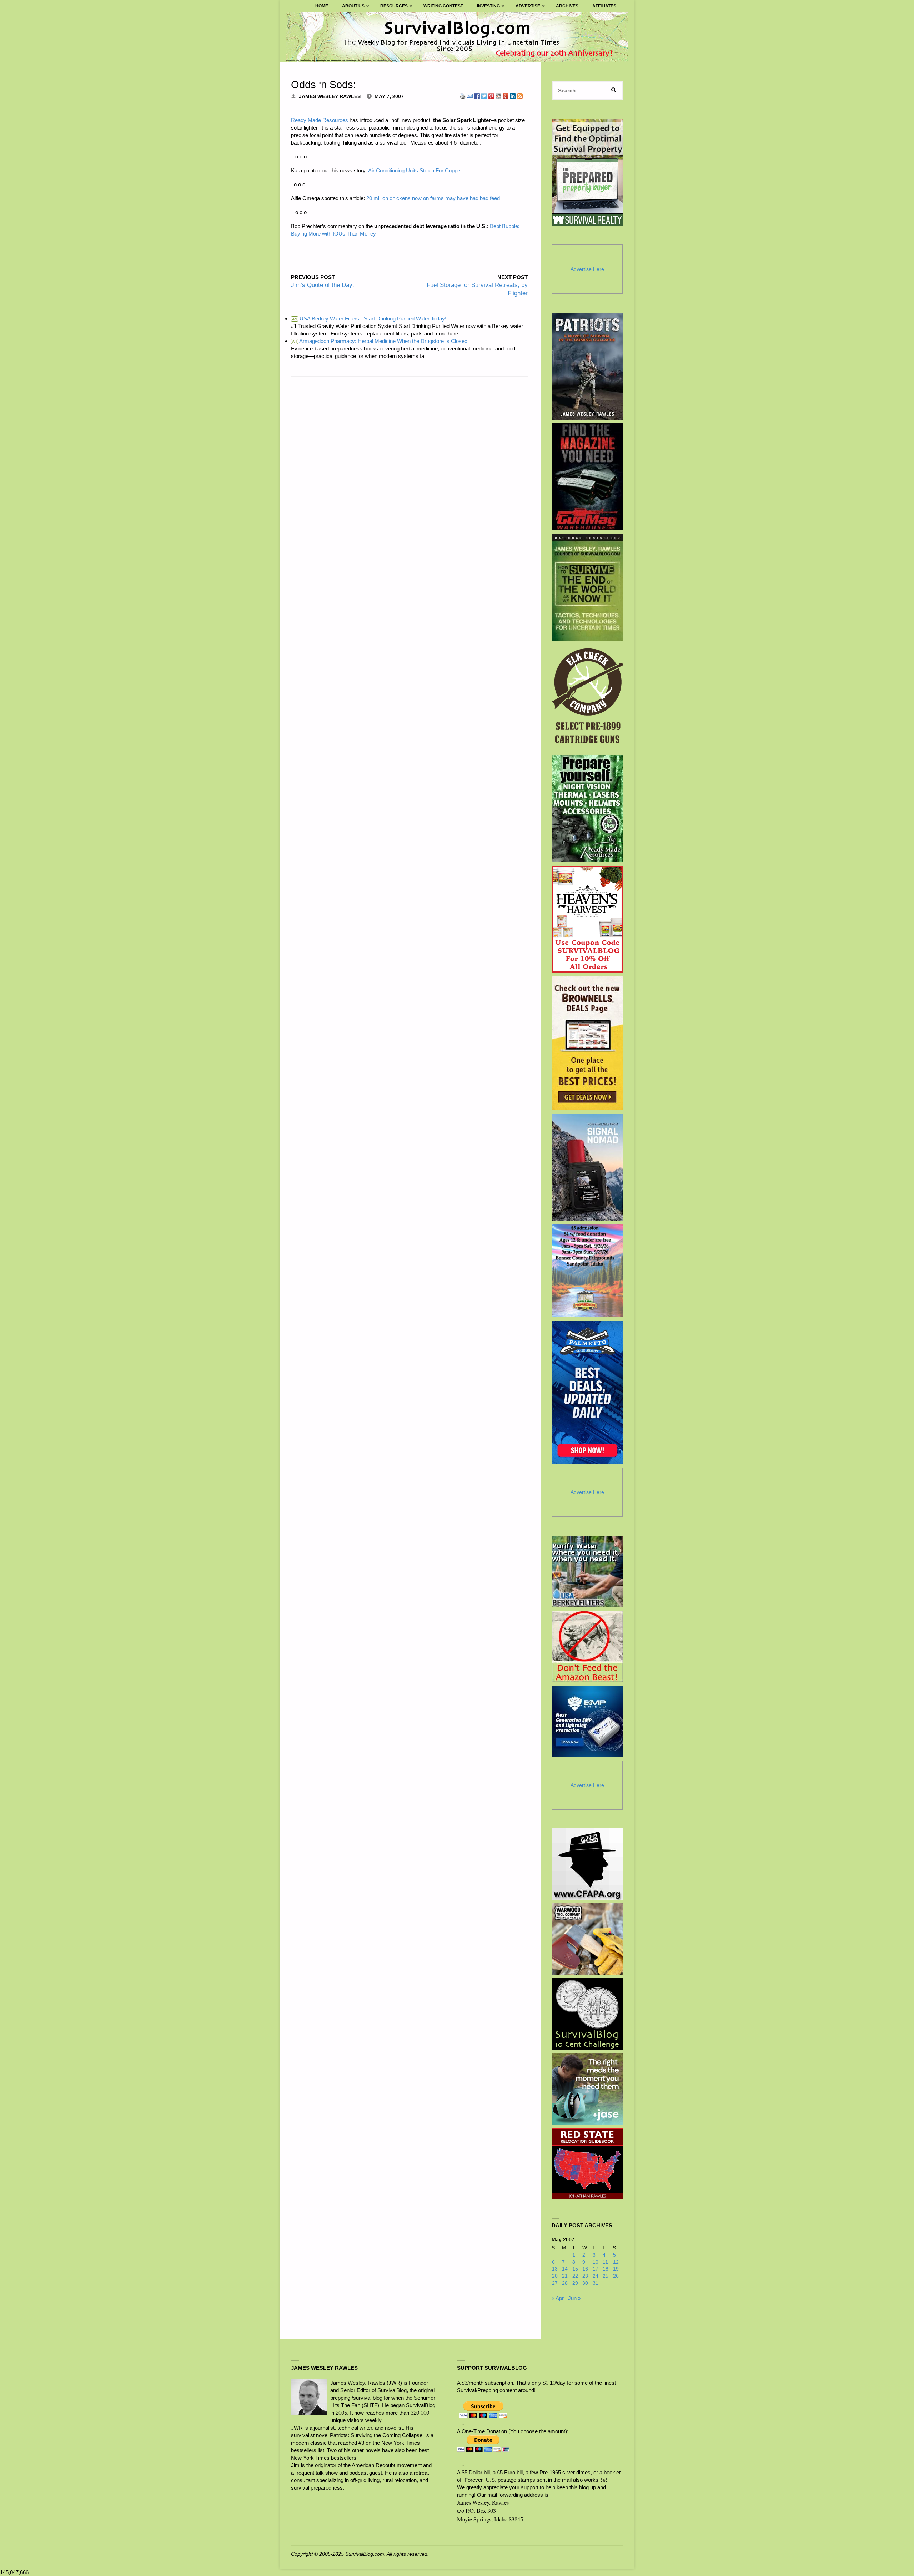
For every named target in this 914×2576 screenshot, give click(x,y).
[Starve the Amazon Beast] (587, 1646)
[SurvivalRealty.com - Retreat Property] (587, 172)
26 (616, 2276)
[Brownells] (587, 1043)
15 (575, 2269)
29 (575, 2283)
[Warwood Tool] (587, 1939)
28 (565, 2283)
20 (555, 2276)
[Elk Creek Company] (587, 698)
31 (596, 2283)
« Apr (558, 2298)
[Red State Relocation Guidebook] (587, 2164)
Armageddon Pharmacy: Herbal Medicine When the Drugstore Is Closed (380, 341)
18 (606, 2269)
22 (575, 2276)
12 (616, 2262)
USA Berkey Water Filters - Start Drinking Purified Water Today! (369, 319)
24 (596, 2276)
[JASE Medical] (587, 2089)
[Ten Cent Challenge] (587, 2014)
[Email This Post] (470, 95)
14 (565, 2269)
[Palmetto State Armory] (587, 1392)
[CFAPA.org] (587, 1864)
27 (555, 2283)
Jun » (574, 2298)
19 (616, 2269)
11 (605, 2262)
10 (596, 2262)
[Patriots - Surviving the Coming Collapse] (587, 366)
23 (585, 2276)
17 (596, 2269)
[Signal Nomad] (587, 1167)
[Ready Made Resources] (587, 809)
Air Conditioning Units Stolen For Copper (415, 170)
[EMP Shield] (587, 1721)
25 (606, 2276)
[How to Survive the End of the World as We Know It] (587, 587)
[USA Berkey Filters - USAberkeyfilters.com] (587, 1571)
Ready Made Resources (320, 120)
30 (585, 2283)
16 (585, 2269)
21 (565, 2276)
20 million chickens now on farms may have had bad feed (433, 198)
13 (555, 2269)
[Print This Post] (463, 95)
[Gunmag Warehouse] (587, 477)
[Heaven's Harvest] (587, 920)
